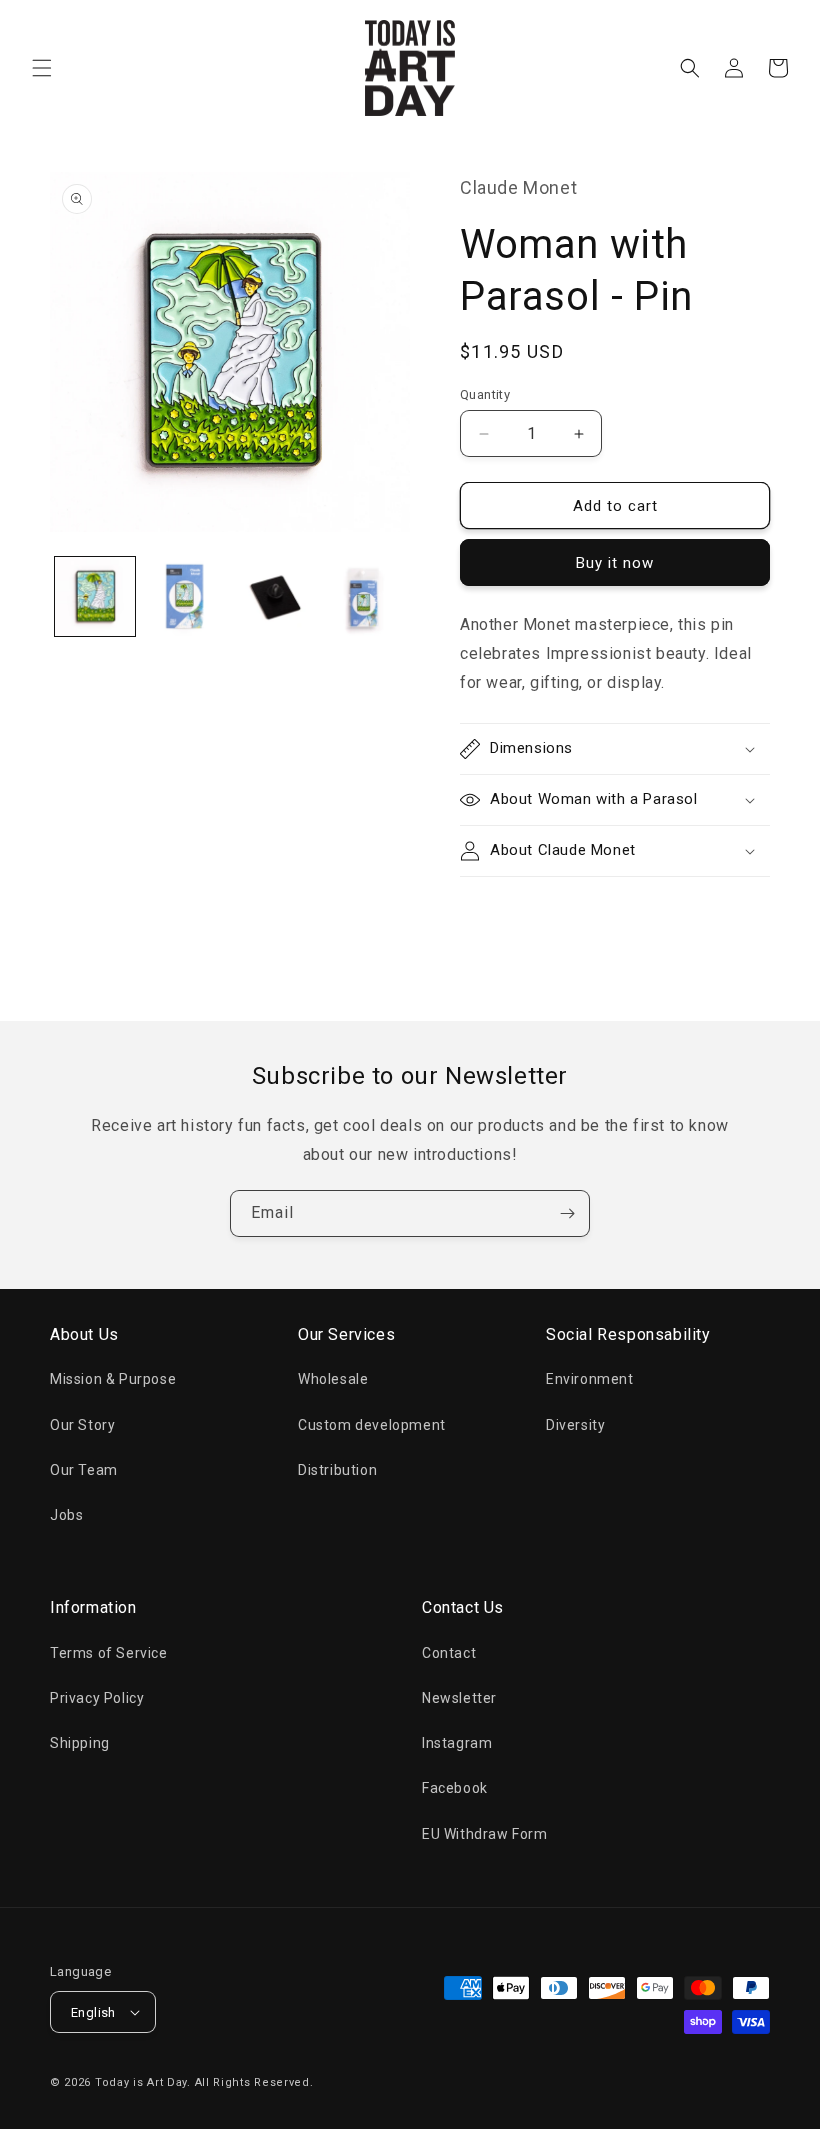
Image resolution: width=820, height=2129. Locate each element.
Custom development (372, 1425)
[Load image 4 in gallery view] (364, 597)
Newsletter (459, 1698)
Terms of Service (109, 1653)
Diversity (575, 1425)
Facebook (455, 1788)
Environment (590, 1379)
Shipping (80, 1743)
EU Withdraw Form (485, 1834)
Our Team (84, 1470)
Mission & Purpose (113, 1379)
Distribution (337, 1470)
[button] (42, 68)
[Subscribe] (567, 1213)
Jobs (66, 1515)
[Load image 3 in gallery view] (274, 597)
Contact (449, 1653)
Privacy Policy (97, 1698)
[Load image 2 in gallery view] (185, 597)
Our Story (82, 1425)
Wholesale (333, 1379)
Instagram (457, 1743)
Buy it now (615, 563)
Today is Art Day (141, 2082)
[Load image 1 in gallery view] (95, 597)
